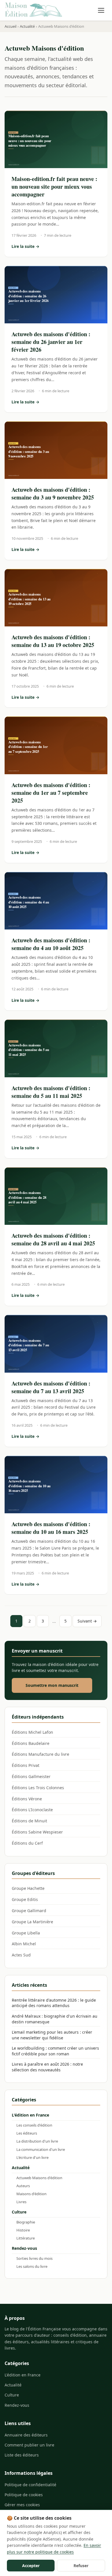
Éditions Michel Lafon (32, 1732)
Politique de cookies (24, 2495)
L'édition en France (30, 2115)
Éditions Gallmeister (31, 1776)
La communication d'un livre (41, 2149)
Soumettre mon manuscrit (52, 1685)
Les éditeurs (27, 2133)
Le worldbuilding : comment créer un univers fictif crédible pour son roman (55, 2051)
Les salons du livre (32, 2266)
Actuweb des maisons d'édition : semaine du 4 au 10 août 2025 (51, 944)
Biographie (26, 2222)
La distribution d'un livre (37, 2141)
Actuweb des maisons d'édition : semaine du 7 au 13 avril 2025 (51, 1387)
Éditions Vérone (27, 1799)
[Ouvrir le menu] (101, 10)
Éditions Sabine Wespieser (37, 1832)
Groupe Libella (26, 1933)
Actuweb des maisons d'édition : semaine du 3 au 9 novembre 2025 (53, 493)
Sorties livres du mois (34, 2258)
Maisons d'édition (31, 2194)
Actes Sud (21, 1955)
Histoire (23, 2230)
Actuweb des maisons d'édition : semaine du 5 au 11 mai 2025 (51, 1092)
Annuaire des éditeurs (26, 2435)
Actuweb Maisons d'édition (39, 2178)
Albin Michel (24, 1944)
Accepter (31, 2566)
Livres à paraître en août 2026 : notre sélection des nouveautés (47, 2067)
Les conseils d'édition (34, 2125)
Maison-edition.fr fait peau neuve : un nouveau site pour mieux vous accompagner (54, 187)
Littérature (26, 2238)
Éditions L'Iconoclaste (32, 1810)
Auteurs (23, 2186)
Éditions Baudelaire (31, 1743)
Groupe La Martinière (32, 1922)
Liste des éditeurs (22, 2455)
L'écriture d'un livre (32, 2157)
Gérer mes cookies (22, 2505)
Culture (19, 2212)
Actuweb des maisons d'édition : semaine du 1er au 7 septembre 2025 (51, 793)
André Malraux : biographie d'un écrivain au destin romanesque (55, 2019)
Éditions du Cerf (27, 1843)
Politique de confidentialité (30, 2485)
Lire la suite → (56, 247)
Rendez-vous (24, 2248)
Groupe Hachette (28, 1888)
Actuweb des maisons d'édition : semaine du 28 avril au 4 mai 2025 (53, 1239)
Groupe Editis (25, 1899)
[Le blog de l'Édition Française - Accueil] (33, 10)
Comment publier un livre (29, 2445)
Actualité (21, 2168)
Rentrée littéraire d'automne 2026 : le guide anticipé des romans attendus (54, 2003)
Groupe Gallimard (29, 1911)
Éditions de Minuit (29, 1821)
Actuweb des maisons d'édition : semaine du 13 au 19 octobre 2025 (53, 641)
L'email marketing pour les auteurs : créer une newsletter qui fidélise (52, 2035)
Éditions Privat (26, 1765)
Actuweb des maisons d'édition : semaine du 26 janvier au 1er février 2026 (51, 342)
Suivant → (87, 1621)
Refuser (81, 2566)
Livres (21, 2202)
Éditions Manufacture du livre (40, 1754)
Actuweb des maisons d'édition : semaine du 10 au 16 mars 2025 (51, 1528)
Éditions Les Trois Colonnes (38, 1788)
